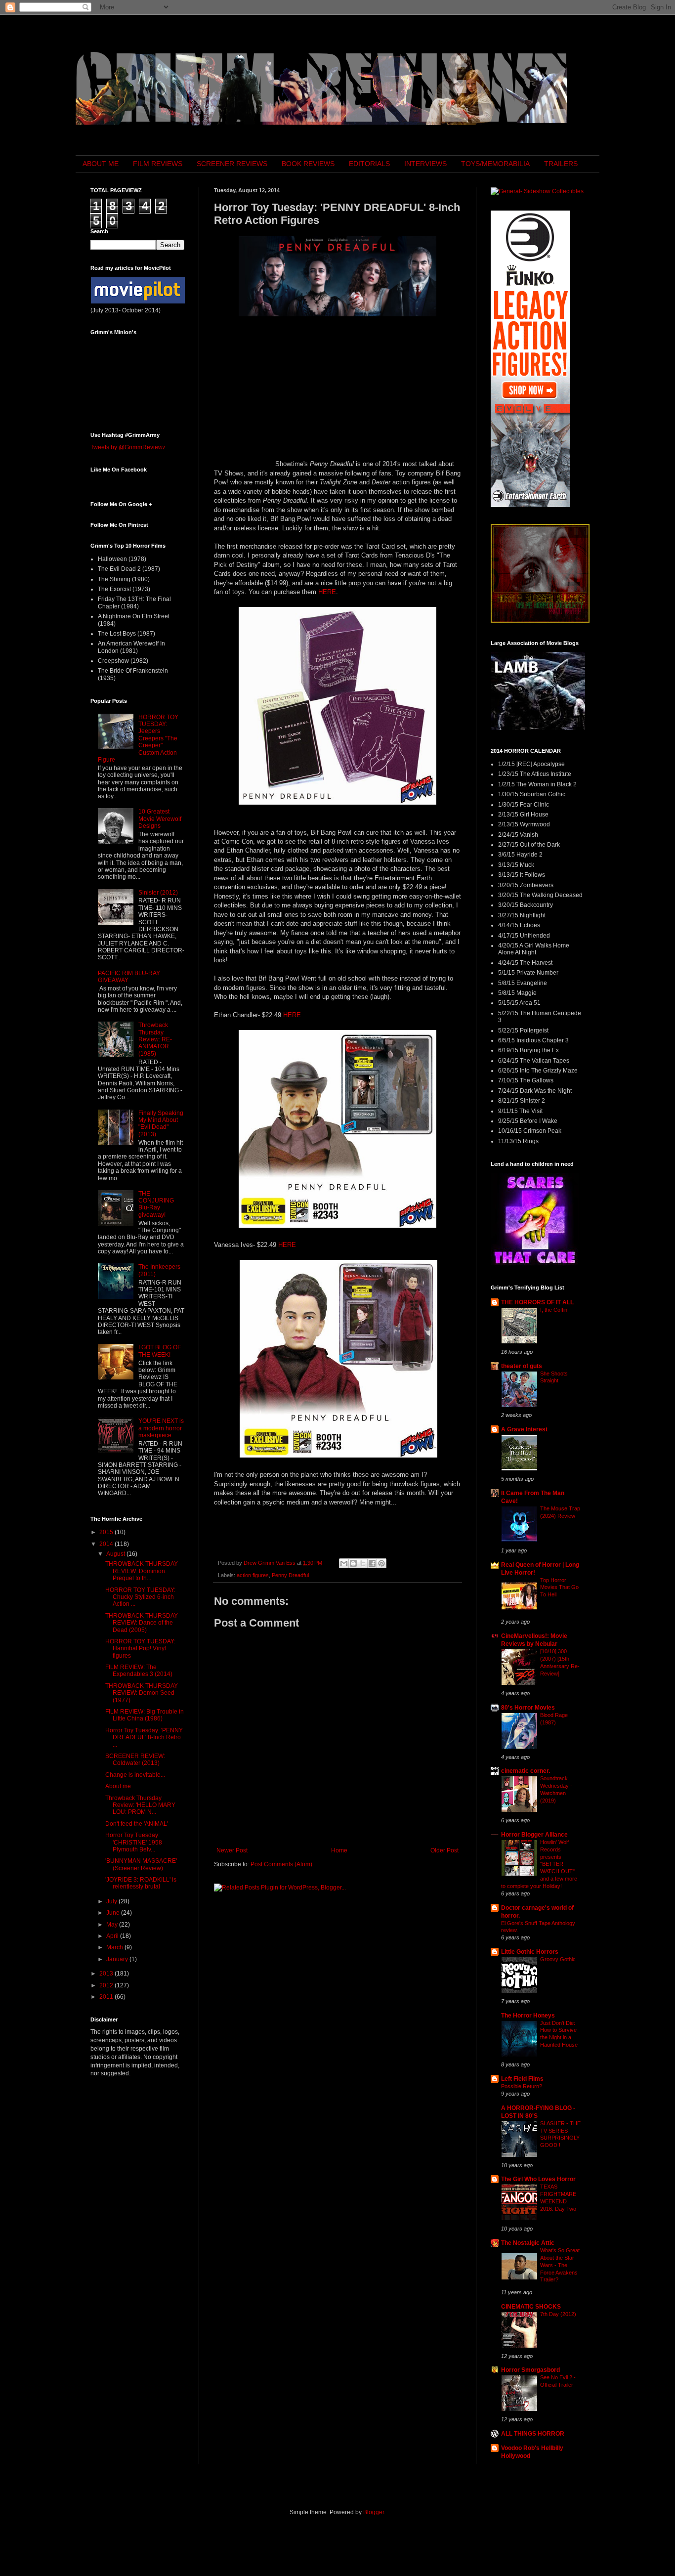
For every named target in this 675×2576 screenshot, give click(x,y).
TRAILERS (561, 164)
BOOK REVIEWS (308, 164)
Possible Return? (522, 2086)
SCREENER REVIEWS (232, 164)
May (113, 1925)
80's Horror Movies (528, 1708)
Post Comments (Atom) (281, 1864)
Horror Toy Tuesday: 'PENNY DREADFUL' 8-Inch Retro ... (144, 1738)
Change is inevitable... (135, 1775)
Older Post (444, 1850)
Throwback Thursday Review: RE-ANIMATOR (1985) (155, 1039)
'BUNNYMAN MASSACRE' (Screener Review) (141, 1864)
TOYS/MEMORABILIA (495, 164)
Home (339, 1850)
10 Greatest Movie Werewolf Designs (160, 819)
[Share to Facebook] (372, 1563)
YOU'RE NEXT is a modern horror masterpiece (161, 1428)
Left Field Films (522, 2079)
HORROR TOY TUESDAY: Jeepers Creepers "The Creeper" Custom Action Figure (138, 738)
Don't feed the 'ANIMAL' (137, 1824)
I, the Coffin (554, 1310)
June (114, 1913)
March (115, 1947)
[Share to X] (363, 1563)
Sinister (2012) (158, 893)
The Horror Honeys (528, 2016)
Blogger (374, 2512)
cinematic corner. (526, 1771)
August (116, 1554)
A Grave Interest (524, 1429)
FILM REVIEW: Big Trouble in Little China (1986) (145, 1715)
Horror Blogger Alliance (534, 1835)
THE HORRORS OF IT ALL (537, 1302)
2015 (107, 1532)
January (118, 1959)
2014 (107, 1544)
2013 (107, 1974)
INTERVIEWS (425, 164)
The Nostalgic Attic (528, 2243)
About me (118, 1786)
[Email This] (344, 1563)
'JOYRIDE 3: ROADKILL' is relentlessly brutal (141, 1883)
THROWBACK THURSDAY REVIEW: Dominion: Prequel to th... (142, 1571)
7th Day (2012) (558, 2314)
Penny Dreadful (290, 1575)
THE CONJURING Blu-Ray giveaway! (156, 1204)
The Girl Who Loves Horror (538, 2179)
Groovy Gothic (558, 1959)
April (113, 1936)
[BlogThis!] (353, 1563)
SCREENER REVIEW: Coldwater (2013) (135, 1760)
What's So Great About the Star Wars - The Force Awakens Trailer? (560, 2265)
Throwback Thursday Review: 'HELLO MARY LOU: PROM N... (140, 1805)
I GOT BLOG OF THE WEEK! (160, 1351)
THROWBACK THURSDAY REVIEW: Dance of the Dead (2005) (142, 1623)
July (112, 1901)
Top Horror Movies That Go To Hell (559, 1588)
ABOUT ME (101, 164)
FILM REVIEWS (158, 164)
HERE (327, 592)
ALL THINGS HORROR (533, 2434)
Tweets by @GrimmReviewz (128, 447)
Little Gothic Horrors (530, 1952)
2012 (107, 1985)
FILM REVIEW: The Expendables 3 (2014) (139, 1671)
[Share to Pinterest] (381, 1563)
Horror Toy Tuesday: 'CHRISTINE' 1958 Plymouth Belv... (134, 1842)
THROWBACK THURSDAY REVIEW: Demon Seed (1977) (142, 1693)
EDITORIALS (369, 164)
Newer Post (232, 1850)
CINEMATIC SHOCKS (531, 2307)
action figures (253, 1575)
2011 (107, 1997)
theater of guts (522, 1366)
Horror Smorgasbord (530, 2370)
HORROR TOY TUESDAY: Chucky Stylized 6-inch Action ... (140, 1597)
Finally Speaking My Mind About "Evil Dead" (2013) (161, 1124)
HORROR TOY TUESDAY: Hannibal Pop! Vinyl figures (140, 1649)
